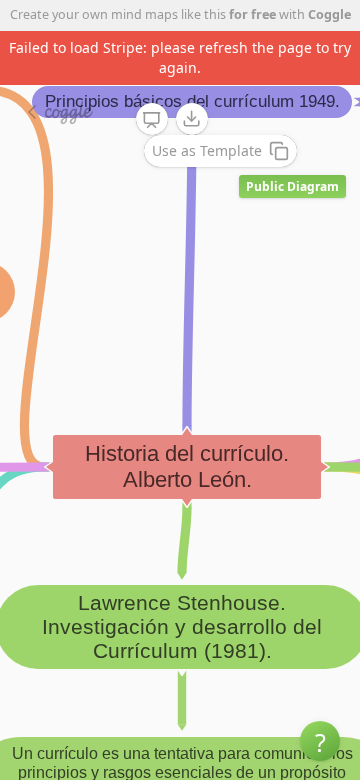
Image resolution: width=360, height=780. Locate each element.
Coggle (329, 14)
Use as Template (207, 150)
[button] (320, 741)
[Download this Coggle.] (192, 119)
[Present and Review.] (152, 120)
